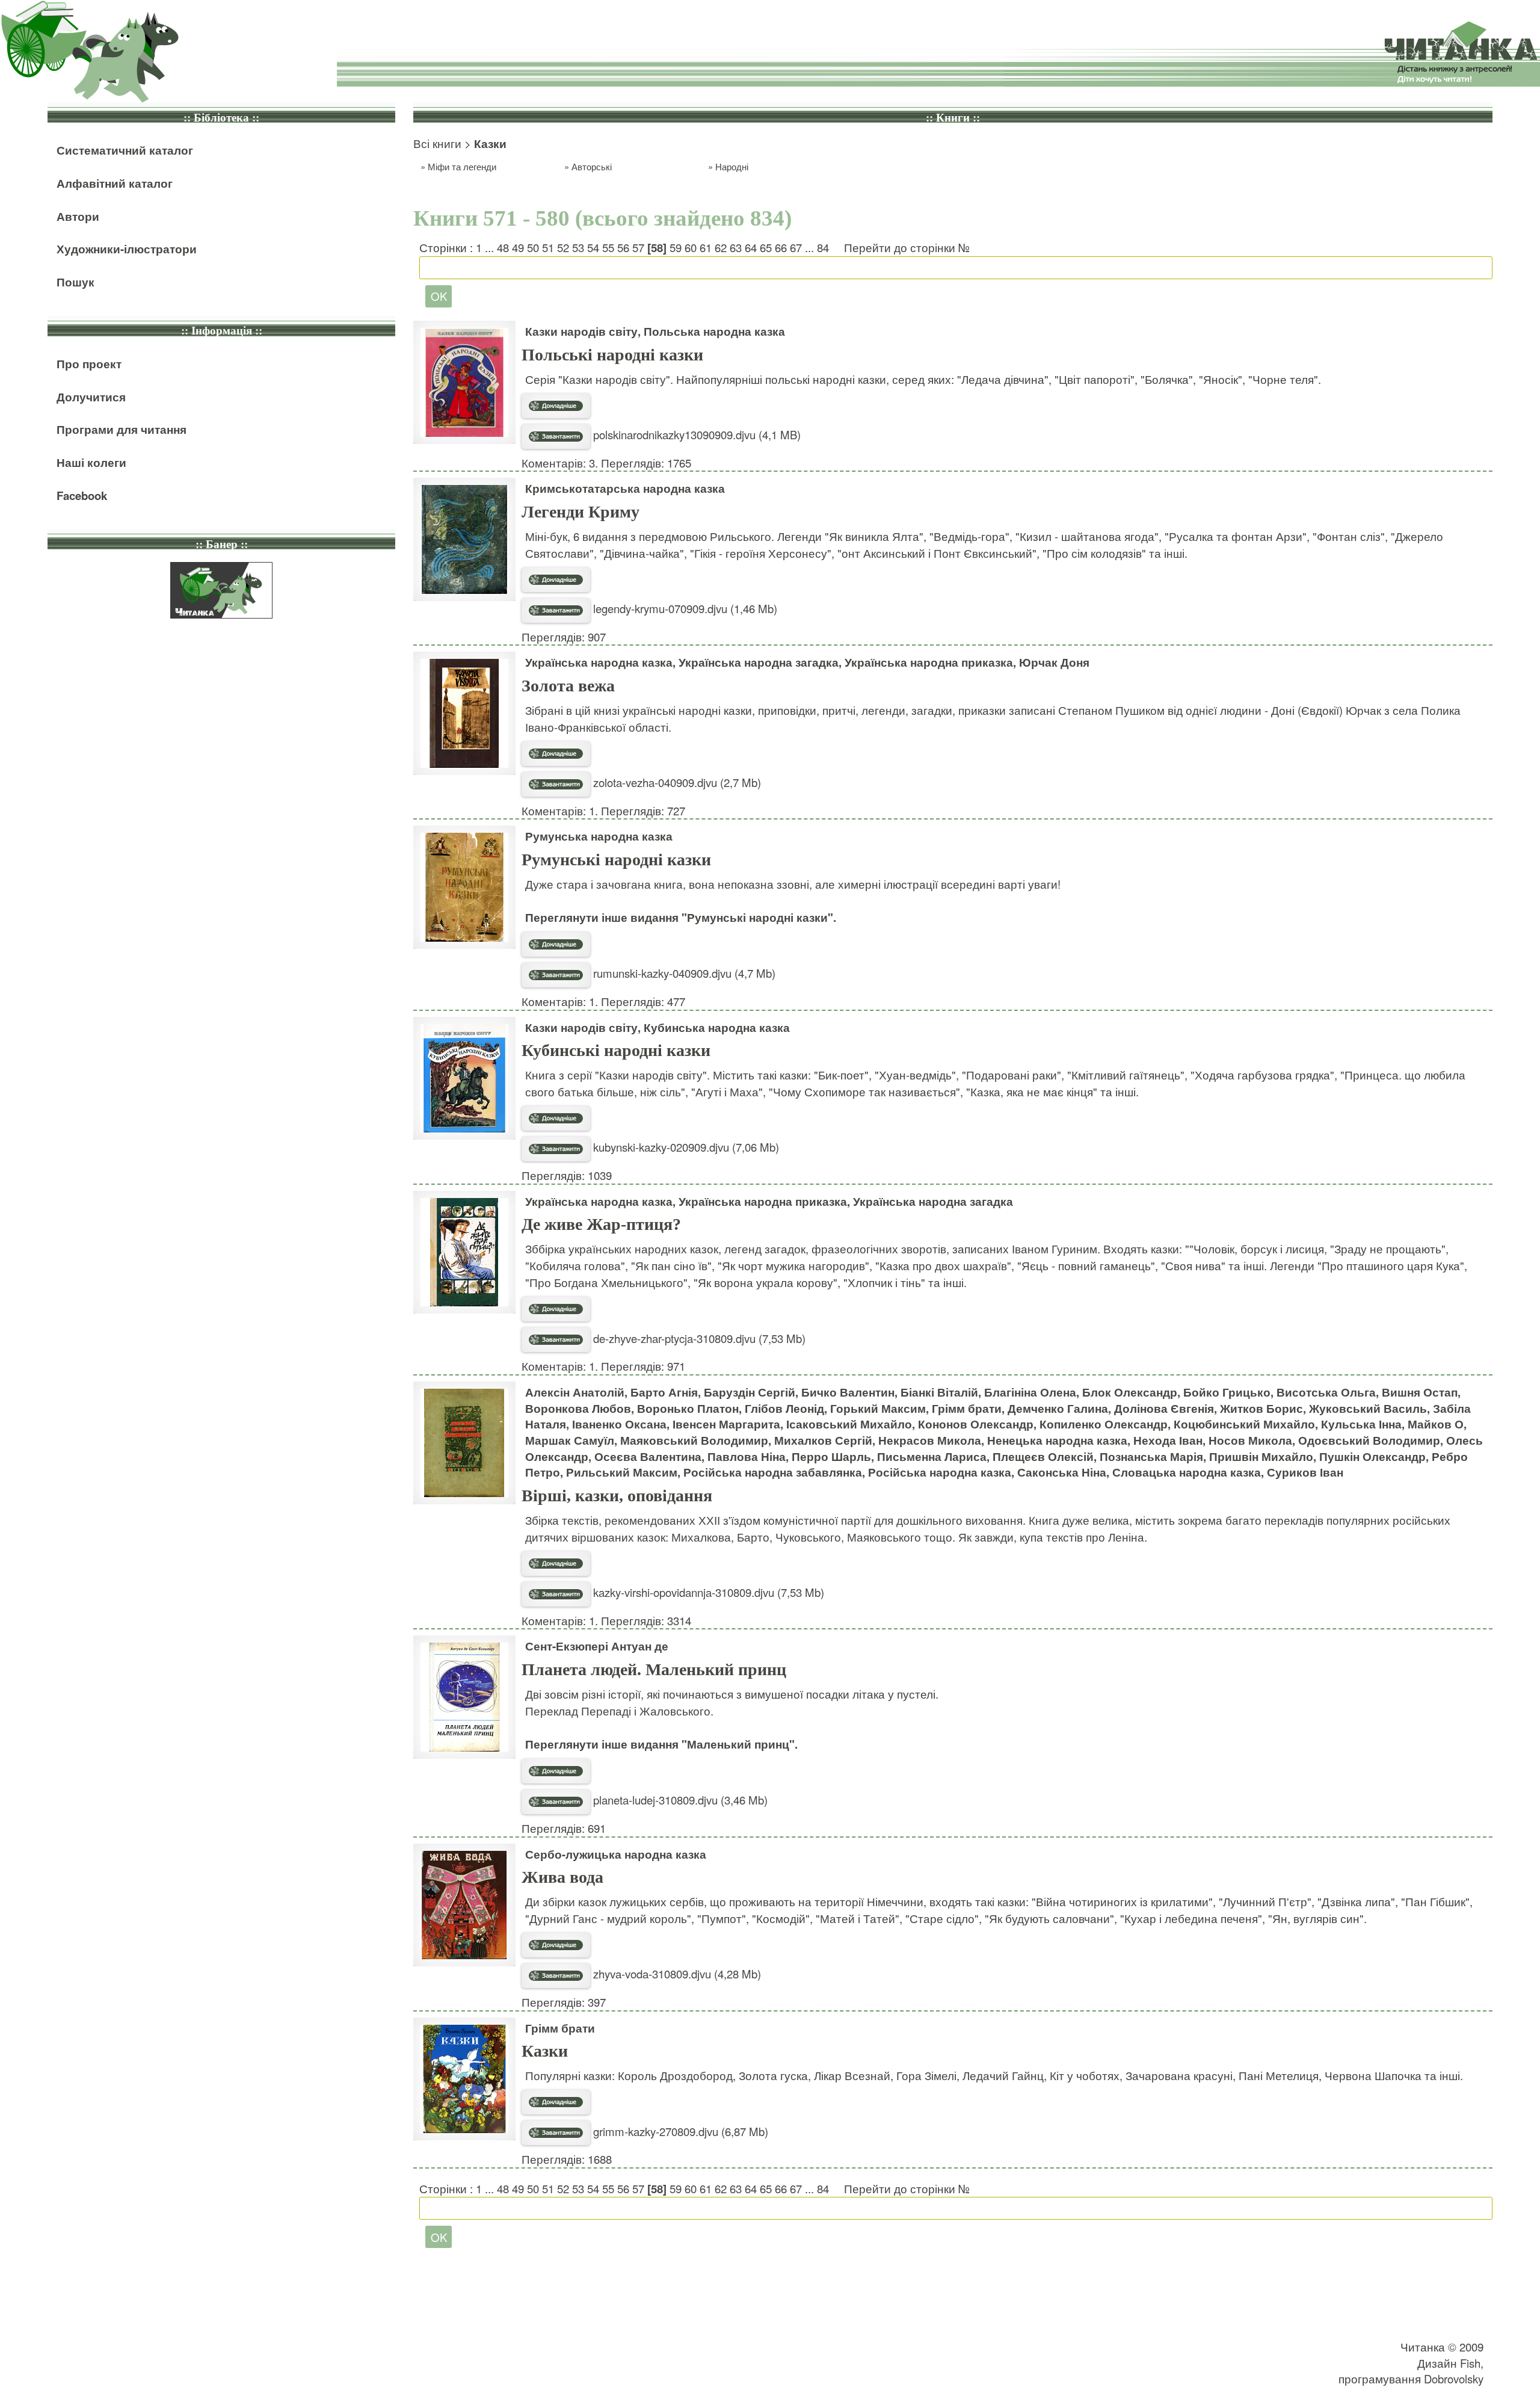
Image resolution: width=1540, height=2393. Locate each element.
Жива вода (562, 1877)
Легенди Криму (581, 512)
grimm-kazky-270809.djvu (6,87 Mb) (679, 2131)
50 (533, 247)
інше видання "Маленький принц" (698, 1744)
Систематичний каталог (125, 150)
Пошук (75, 282)
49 (518, 247)
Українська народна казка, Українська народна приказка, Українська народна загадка (769, 1201)
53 (578, 247)
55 (608, 247)
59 (676, 247)
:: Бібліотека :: (221, 118)
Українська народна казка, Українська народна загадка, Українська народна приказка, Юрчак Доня (807, 662)
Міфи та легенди (462, 166)
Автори (78, 216)
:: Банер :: (222, 544)
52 (563, 247)
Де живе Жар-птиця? (601, 1224)
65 (766, 247)
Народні (732, 166)
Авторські (592, 166)
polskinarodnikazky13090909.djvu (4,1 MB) (695, 434)
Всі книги (437, 143)
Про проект (89, 364)
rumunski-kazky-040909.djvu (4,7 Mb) (683, 973)
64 (751, 247)
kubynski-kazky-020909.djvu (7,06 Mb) (685, 1147)
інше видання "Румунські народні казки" (717, 917)
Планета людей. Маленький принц (654, 1669)
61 (706, 247)
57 (638, 247)
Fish (1470, 2363)
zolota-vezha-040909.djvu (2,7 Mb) (676, 782)
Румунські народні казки (616, 860)
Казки (545, 2051)
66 (781, 247)
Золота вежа (568, 686)
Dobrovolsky (1454, 2379)
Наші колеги (91, 462)
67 (796, 247)
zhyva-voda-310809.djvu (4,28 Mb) (676, 1974)
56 (623, 247)
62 (721, 247)
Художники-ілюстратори (127, 249)
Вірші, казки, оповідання (617, 1496)
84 (823, 247)
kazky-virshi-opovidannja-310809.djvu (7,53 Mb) (707, 1592)
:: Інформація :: (222, 331)
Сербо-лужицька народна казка (616, 1854)
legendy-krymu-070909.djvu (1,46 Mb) (684, 608)
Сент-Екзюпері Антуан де (597, 1646)
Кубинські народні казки (616, 1050)
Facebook (82, 496)
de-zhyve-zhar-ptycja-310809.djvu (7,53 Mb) (698, 1338)
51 (548, 247)
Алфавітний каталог (115, 183)
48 (503, 247)
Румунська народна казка (599, 836)
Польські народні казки (612, 355)
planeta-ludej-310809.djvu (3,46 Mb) (679, 1800)
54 (593, 247)
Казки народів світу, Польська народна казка (655, 331)
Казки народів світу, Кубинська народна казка (658, 1027)
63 (736, 247)
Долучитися (91, 397)
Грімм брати (560, 2028)
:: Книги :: (953, 118)
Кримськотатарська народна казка (625, 488)
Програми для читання (122, 429)
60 (691, 247)
